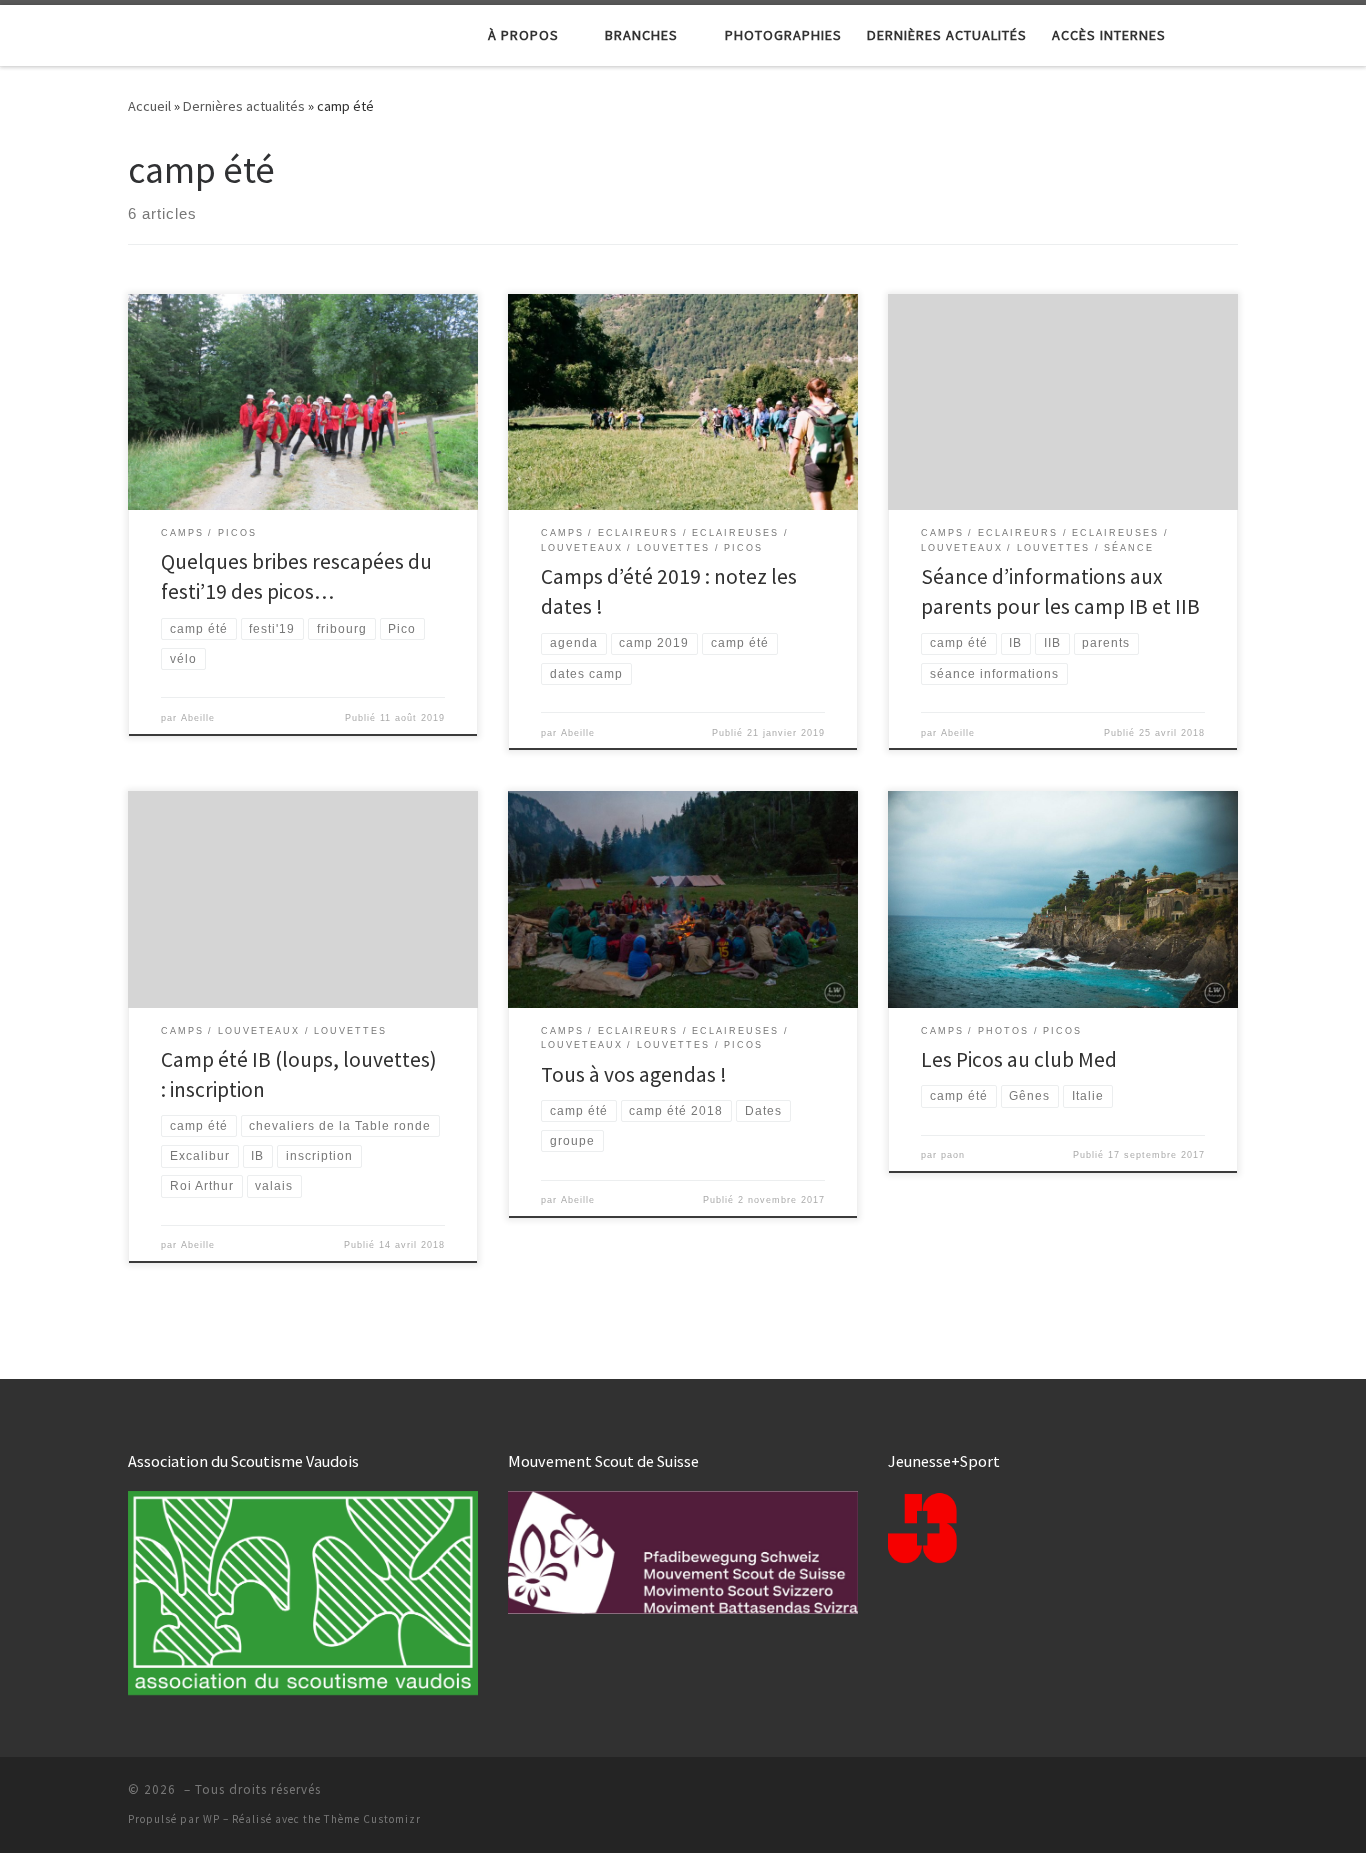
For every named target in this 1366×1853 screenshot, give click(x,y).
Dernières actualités (244, 106)
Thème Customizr (372, 1819)
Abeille (198, 718)
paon (953, 1155)
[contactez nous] (1229, 1795)
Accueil (149, 106)
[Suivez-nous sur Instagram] (1196, 1795)
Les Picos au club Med (1019, 1059)
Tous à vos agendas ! (634, 1074)
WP (211, 1819)
